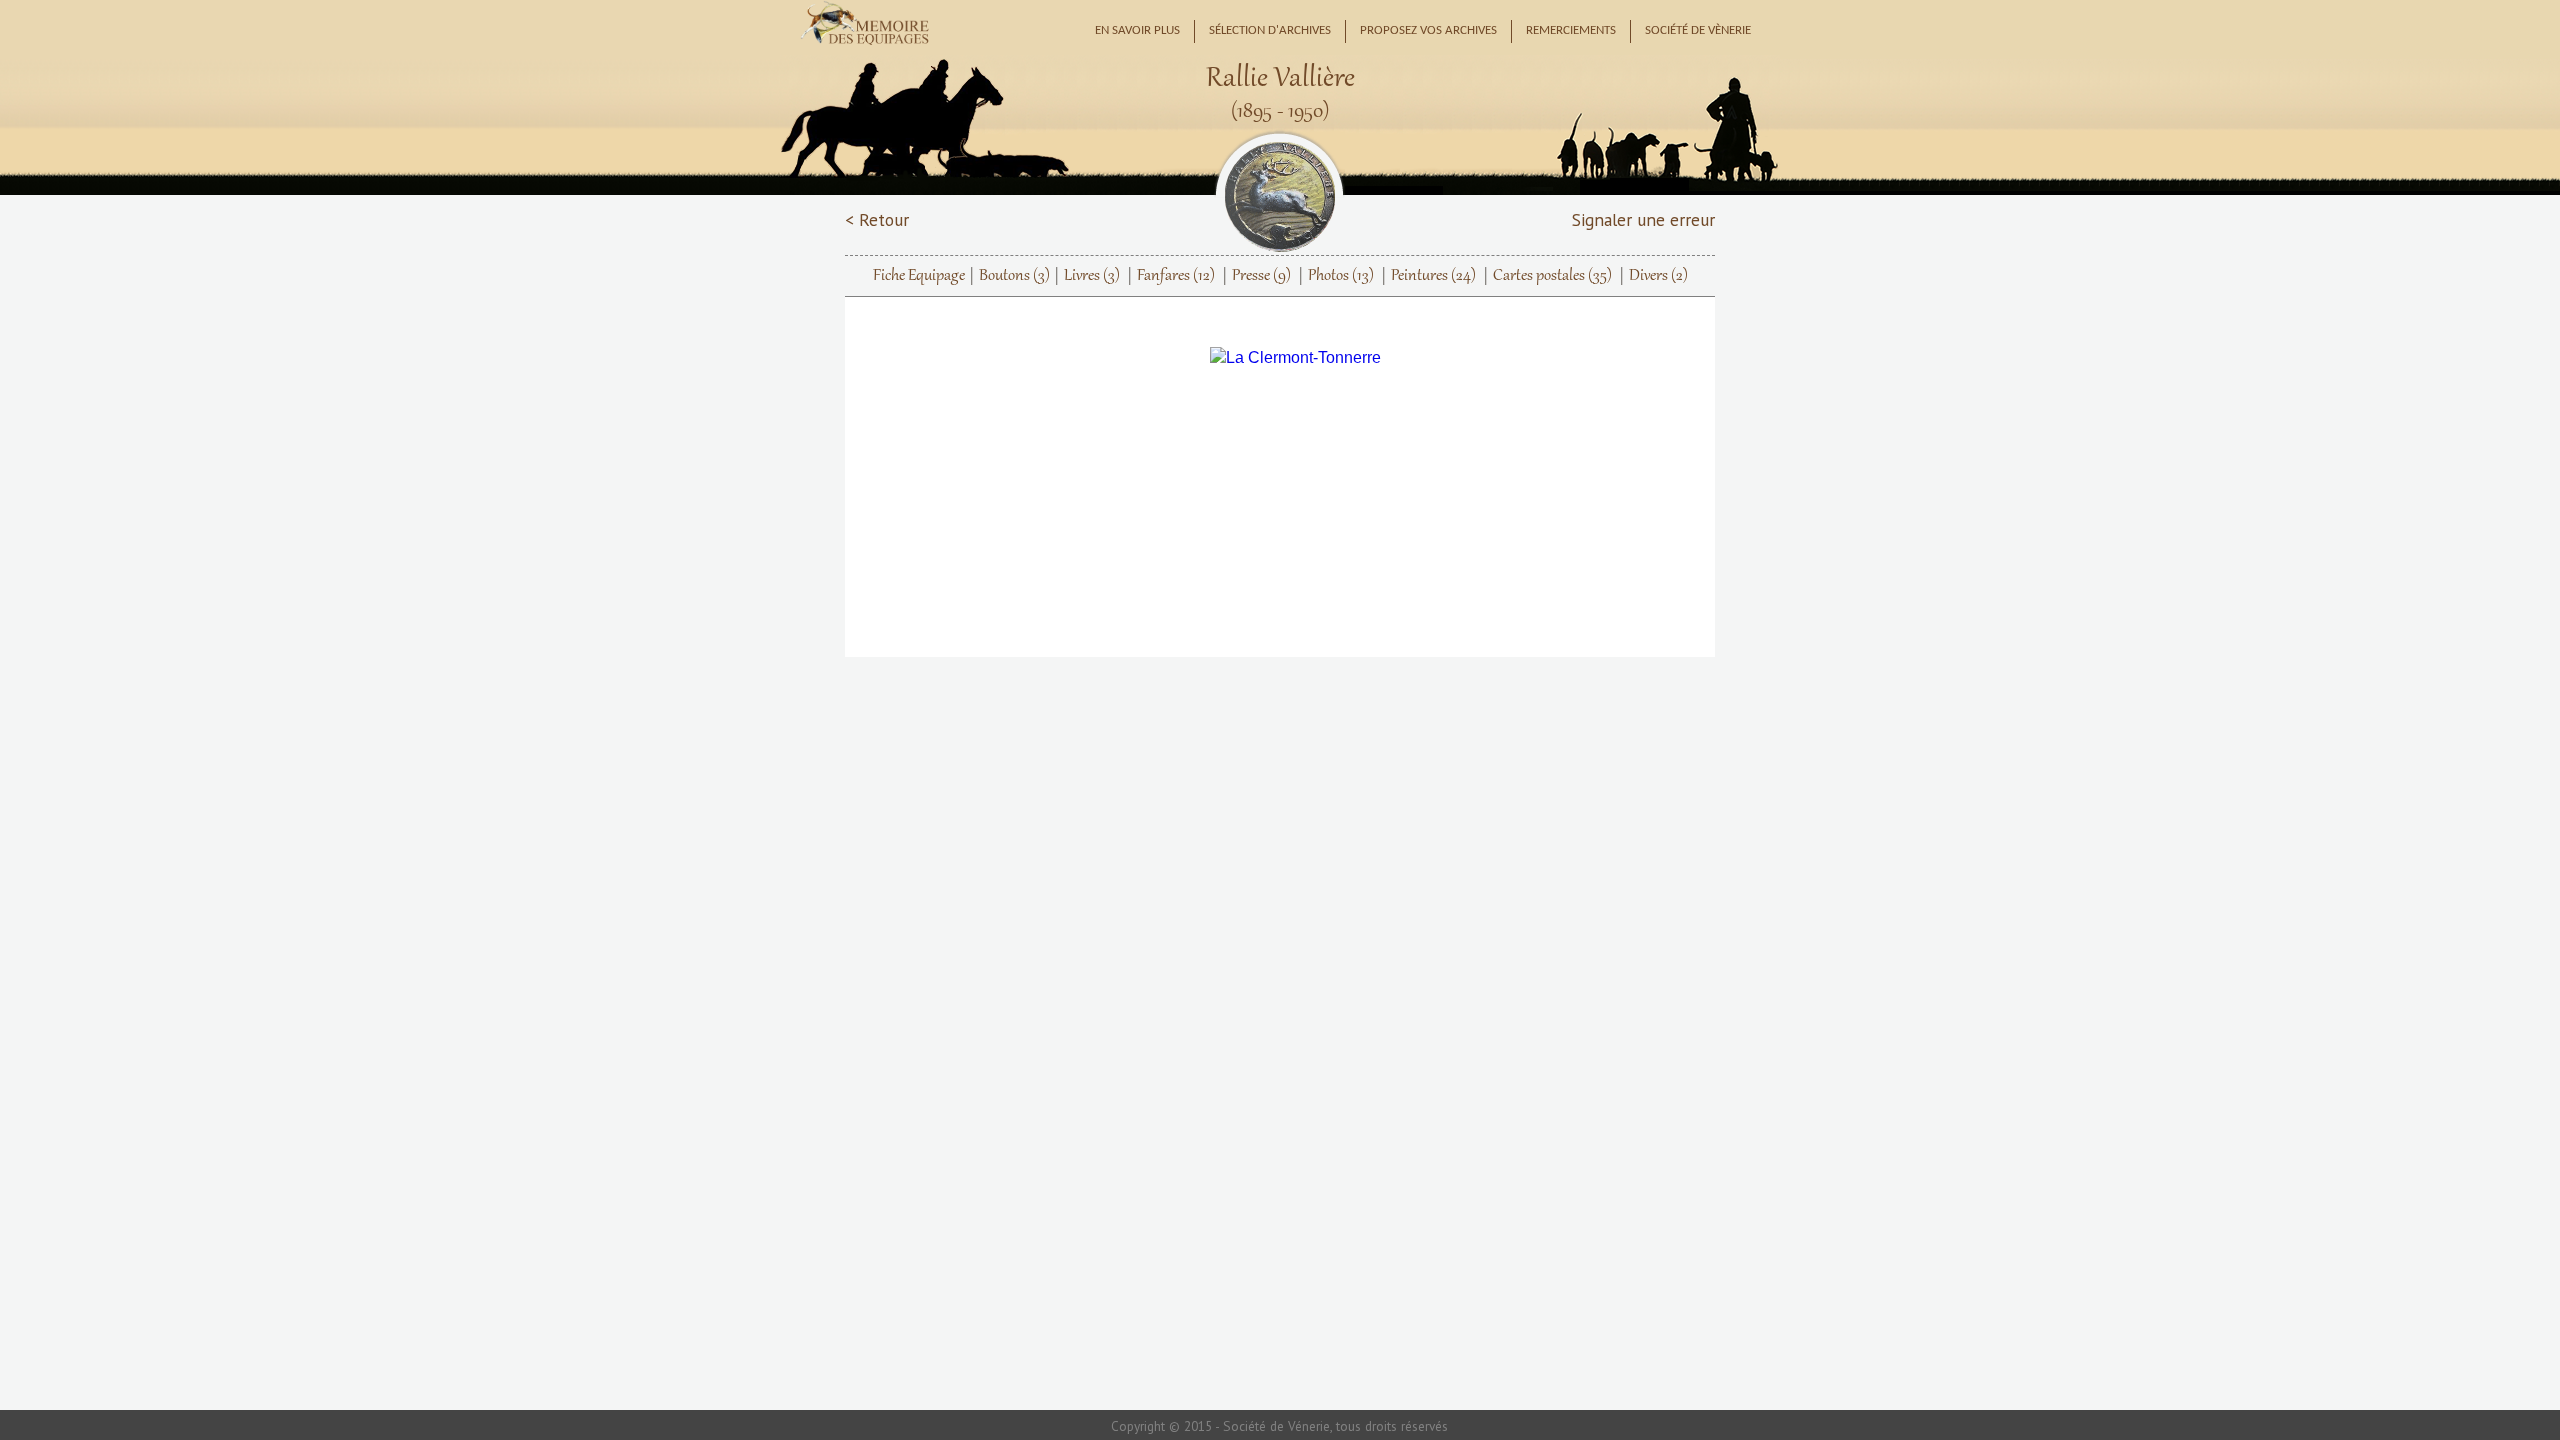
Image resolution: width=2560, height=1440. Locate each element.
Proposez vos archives (1428, 31)
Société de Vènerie (1698, 31)
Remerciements (1571, 31)
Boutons (1014, 276)
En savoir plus (1137, 31)
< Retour (877, 219)
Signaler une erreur (1643, 219)
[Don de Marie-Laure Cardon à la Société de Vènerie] (1295, 357)
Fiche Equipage (919, 276)
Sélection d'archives (1270, 31)
